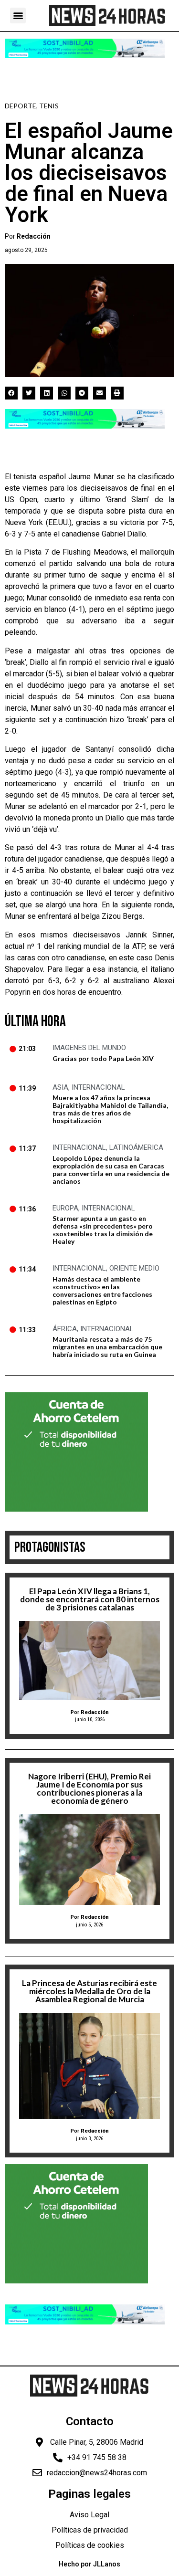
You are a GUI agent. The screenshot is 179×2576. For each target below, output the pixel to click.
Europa (65, 1208)
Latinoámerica (136, 1147)
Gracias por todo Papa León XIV (103, 1058)
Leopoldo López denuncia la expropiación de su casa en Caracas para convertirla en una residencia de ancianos (111, 1170)
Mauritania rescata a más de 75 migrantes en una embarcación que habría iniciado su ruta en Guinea (107, 1347)
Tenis (49, 106)
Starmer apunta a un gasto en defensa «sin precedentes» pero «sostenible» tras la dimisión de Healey (103, 1230)
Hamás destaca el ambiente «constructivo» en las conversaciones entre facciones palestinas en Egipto (102, 1290)
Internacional (98, 1087)
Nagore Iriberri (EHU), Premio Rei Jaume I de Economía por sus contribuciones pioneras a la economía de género (89, 1788)
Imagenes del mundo (89, 1048)
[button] (18, 16)
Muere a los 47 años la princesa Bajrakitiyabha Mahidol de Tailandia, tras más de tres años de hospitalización (110, 1109)
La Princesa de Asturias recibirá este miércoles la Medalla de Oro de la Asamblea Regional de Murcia (89, 1991)
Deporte (21, 106)
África (65, 1329)
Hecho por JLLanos (89, 2564)
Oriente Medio (134, 1268)
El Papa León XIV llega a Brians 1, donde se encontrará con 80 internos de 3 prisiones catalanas (90, 1599)
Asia (60, 1087)
